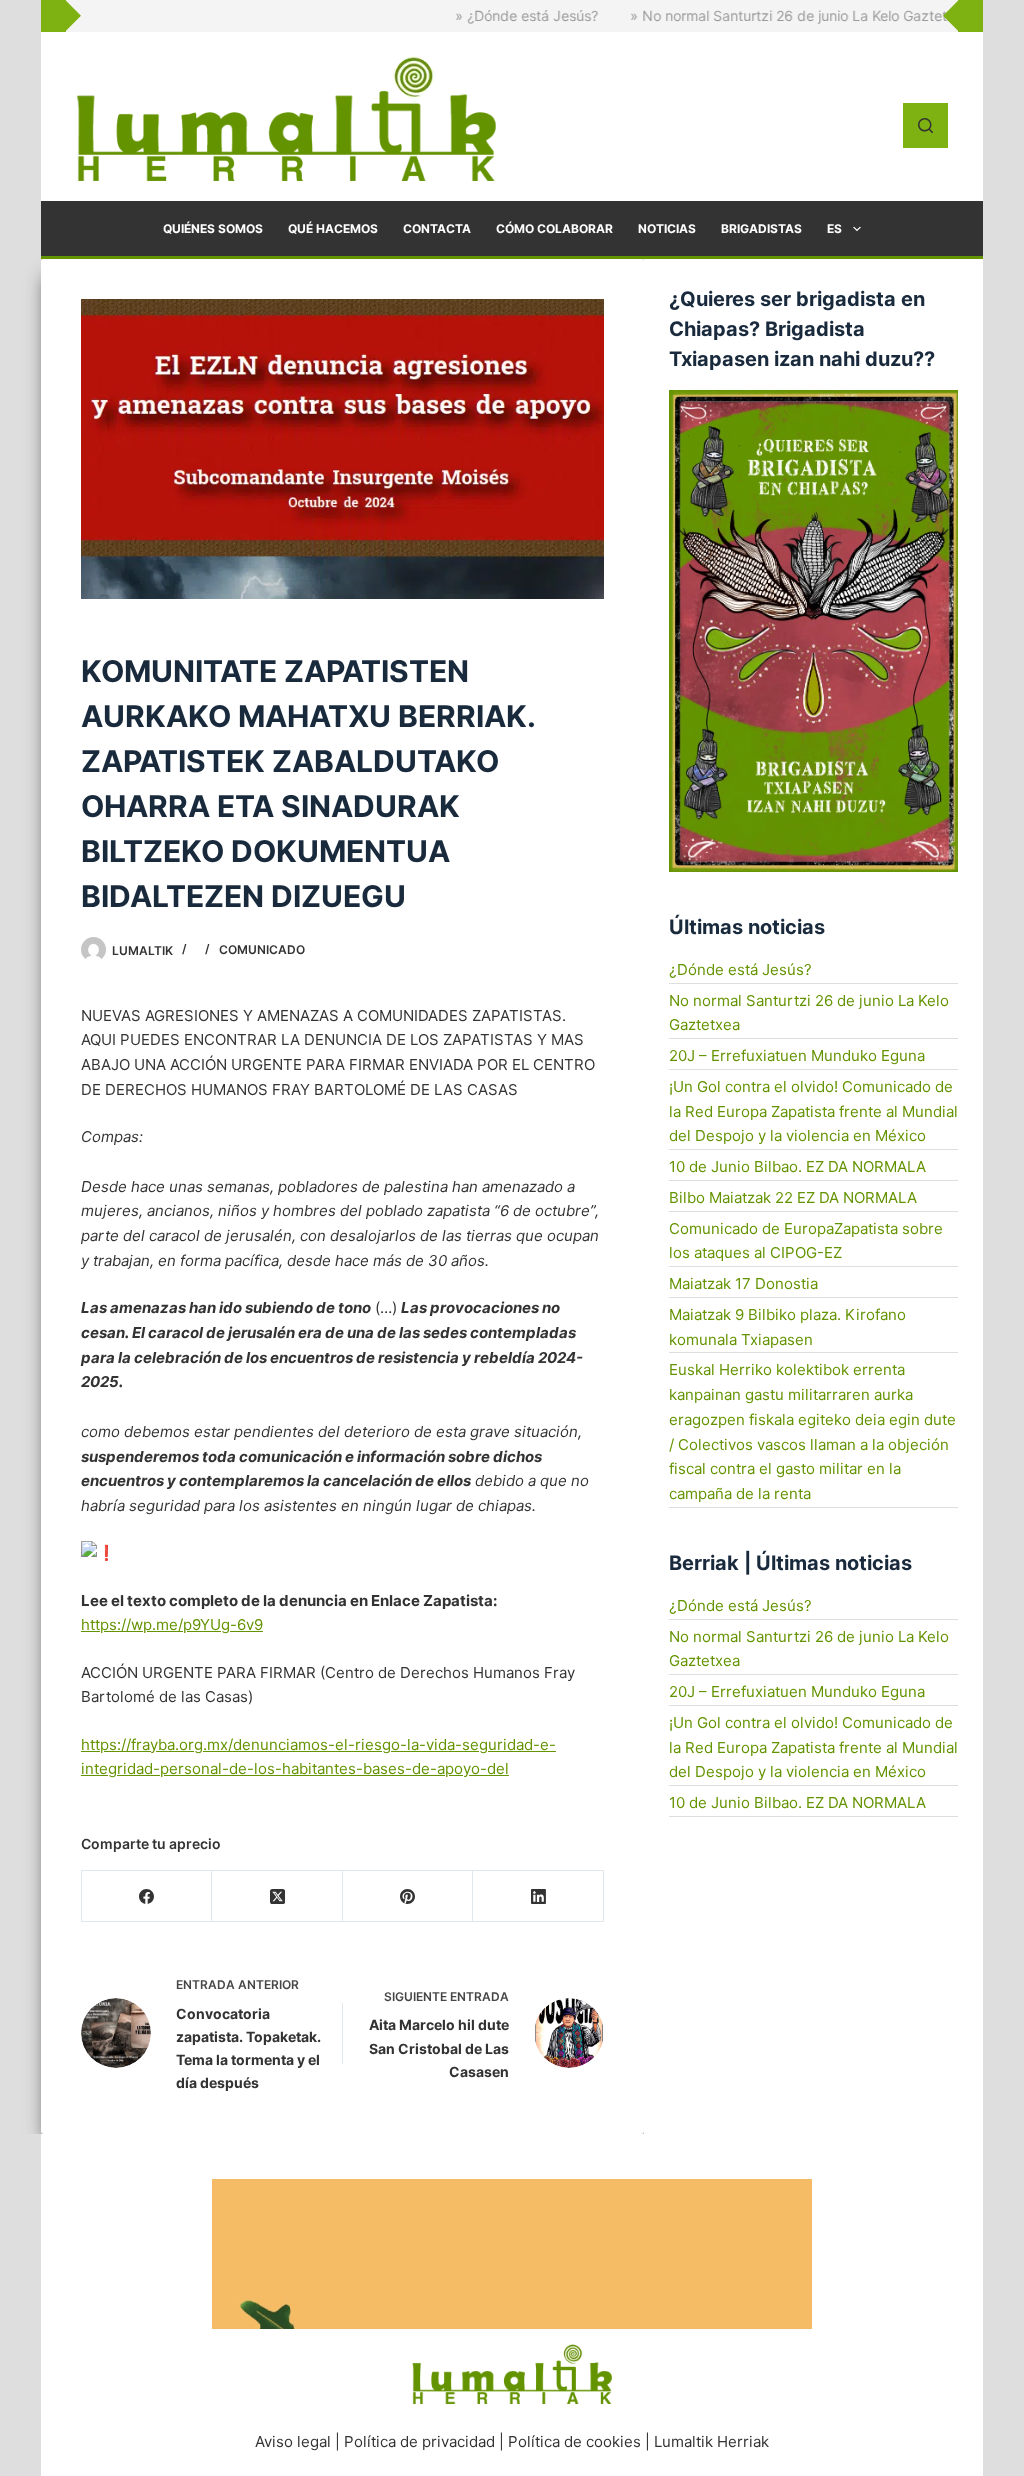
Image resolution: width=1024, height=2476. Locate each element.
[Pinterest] (408, 1896)
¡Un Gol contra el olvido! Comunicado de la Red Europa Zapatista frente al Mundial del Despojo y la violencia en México (813, 1111)
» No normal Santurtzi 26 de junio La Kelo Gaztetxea (749, 15)
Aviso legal (293, 2441)
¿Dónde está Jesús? (740, 969)
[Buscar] (925, 125)
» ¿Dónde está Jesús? (475, 15)
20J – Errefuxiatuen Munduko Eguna (797, 1055)
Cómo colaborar (554, 228)
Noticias (667, 228)
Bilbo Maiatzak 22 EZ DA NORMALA (793, 1197)
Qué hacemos (333, 228)
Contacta (437, 228)
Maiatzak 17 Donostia (743, 1283)
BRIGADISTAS (761, 228)
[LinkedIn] (538, 1896)
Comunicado (262, 949)
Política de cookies (574, 2441)
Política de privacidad (419, 2441)
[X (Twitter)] (277, 1896)
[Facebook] (147, 1896)
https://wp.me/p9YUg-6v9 (172, 1624)
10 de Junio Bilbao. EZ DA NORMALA (797, 1166)
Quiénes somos (213, 228)
